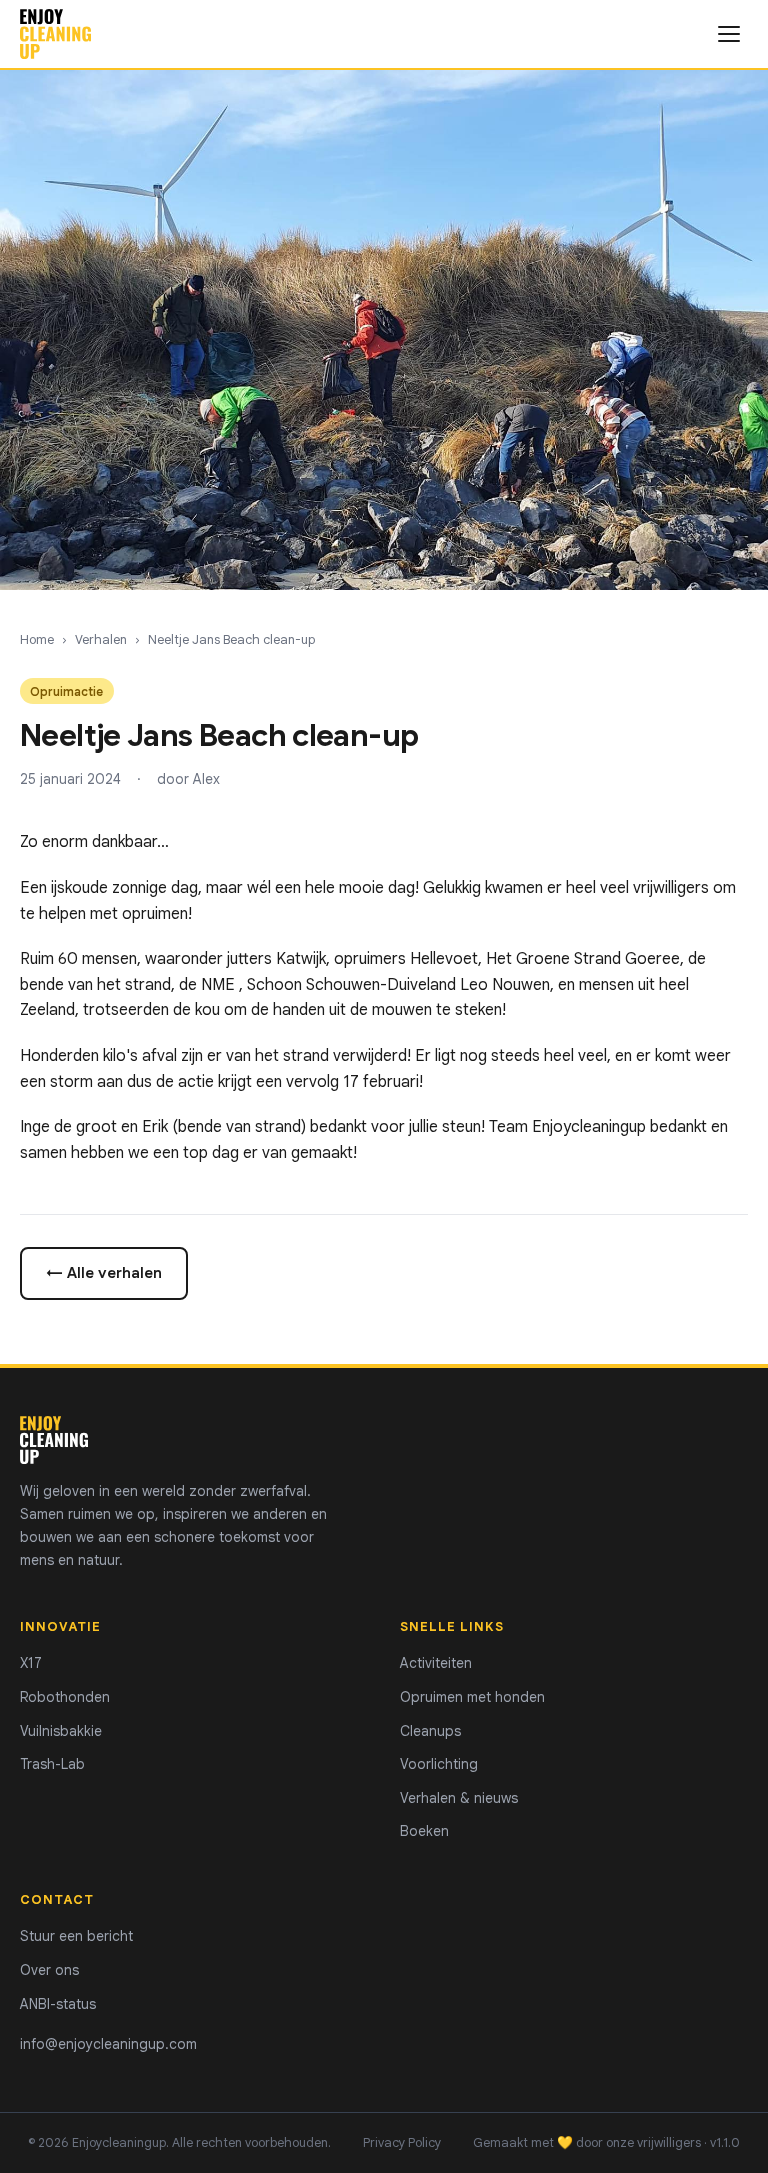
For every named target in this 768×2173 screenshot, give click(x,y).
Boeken (424, 1831)
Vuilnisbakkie (61, 1731)
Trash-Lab (52, 1764)
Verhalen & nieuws (459, 1798)
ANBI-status (58, 2004)
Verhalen (101, 640)
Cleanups (430, 1731)
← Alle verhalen (104, 1272)
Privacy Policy (402, 2143)
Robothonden (65, 1697)
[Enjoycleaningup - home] (55, 34)
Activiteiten (436, 1663)
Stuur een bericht (76, 1936)
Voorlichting (439, 1764)
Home (37, 640)
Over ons (49, 1970)
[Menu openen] (729, 34)
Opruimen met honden (472, 1697)
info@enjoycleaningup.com (108, 2044)
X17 (31, 1663)
